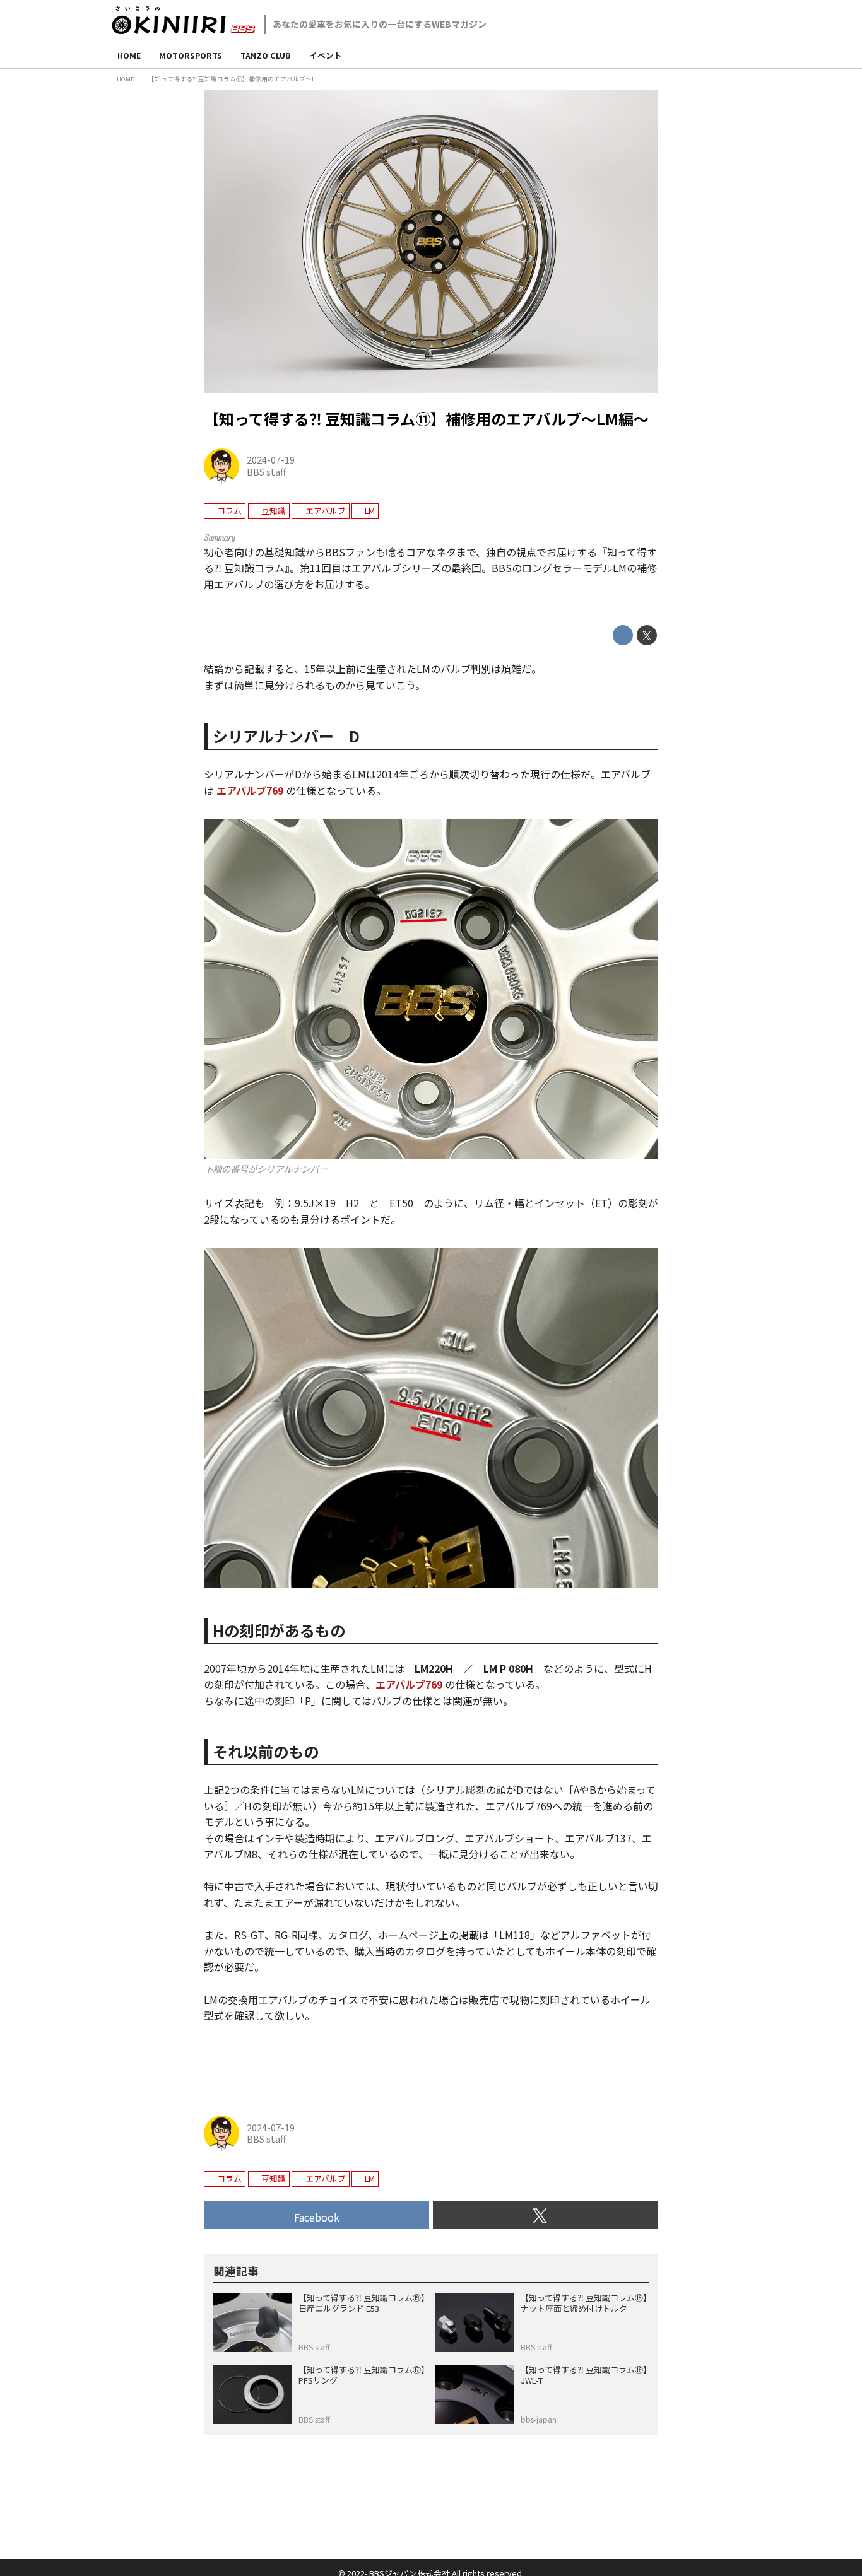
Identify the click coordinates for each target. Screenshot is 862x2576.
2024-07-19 (271, 460)
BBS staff (266, 471)
